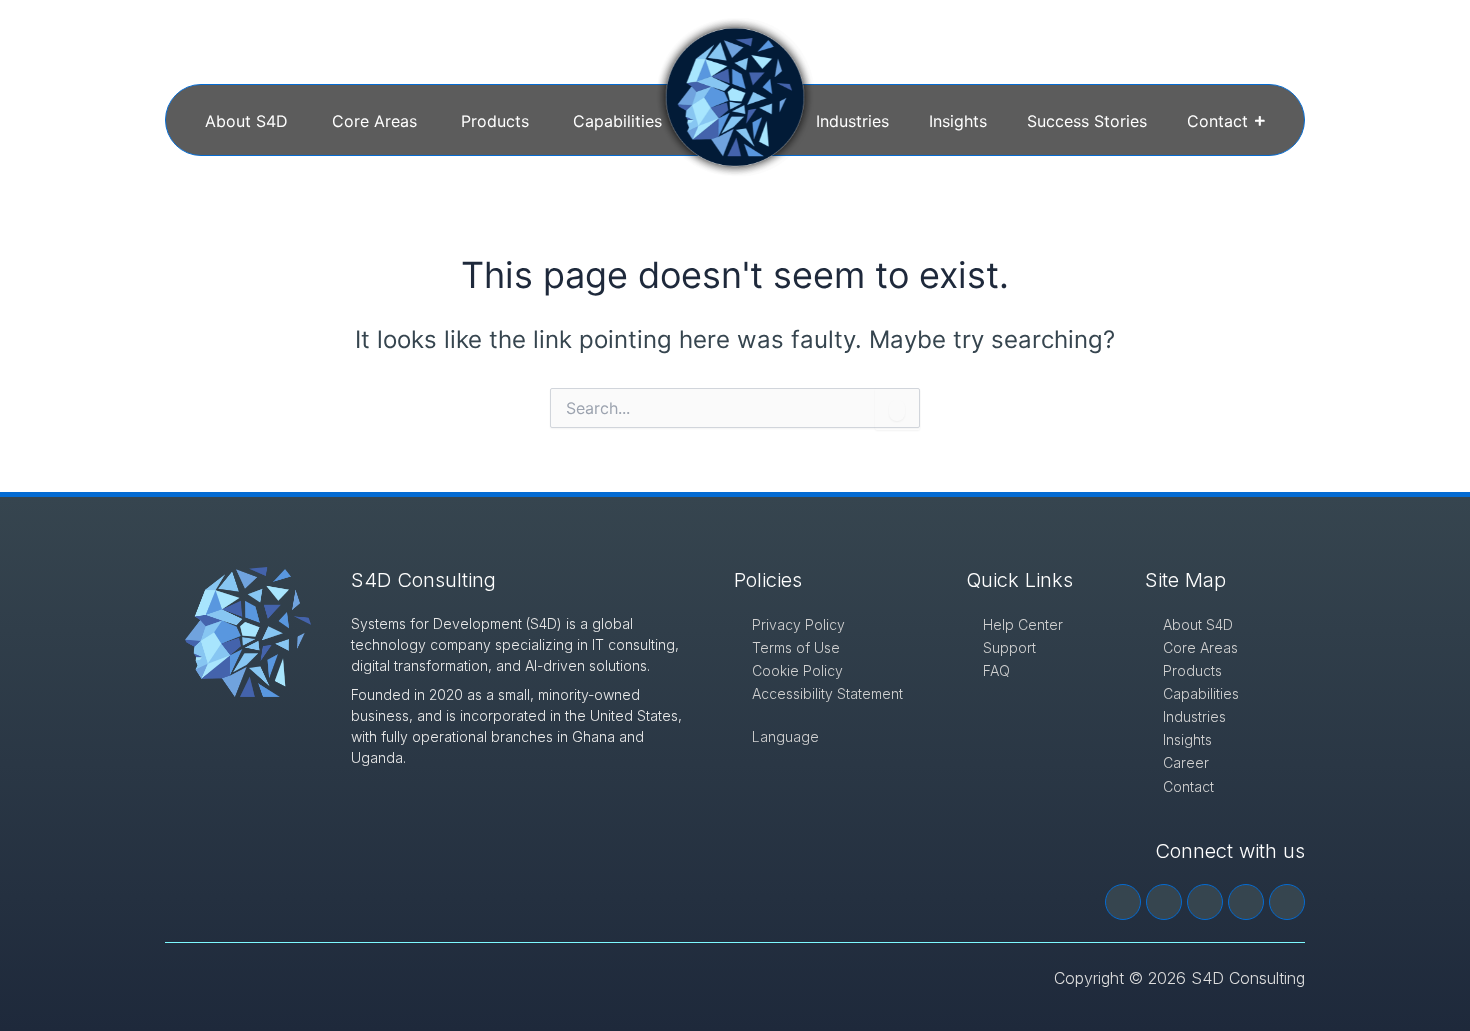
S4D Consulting (423, 580)
